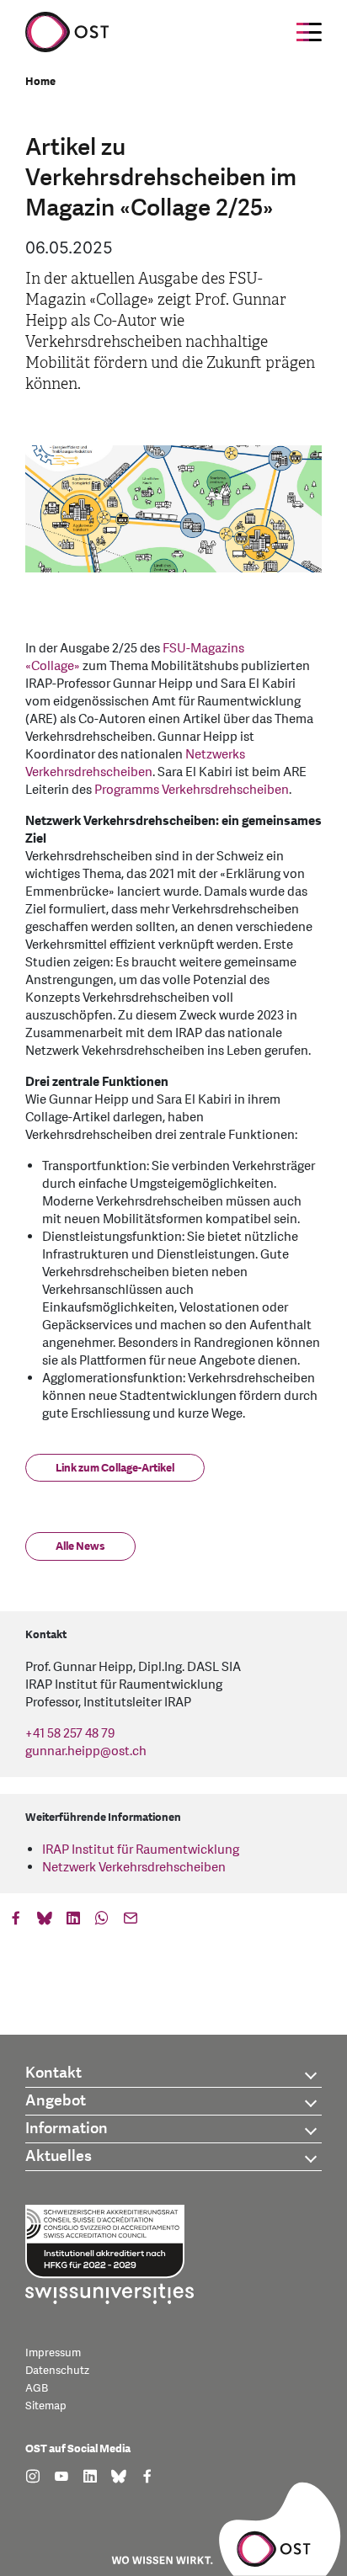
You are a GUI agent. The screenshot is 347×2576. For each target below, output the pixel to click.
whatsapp (102, 1922)
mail (131, 1922)
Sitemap (46, 2406)
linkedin (73, 1922)
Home (40, 82)
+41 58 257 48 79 (70, 1734)
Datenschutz (57, 2371)
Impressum (53, 2353)
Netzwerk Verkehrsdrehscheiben (134, 1868)
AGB (37, 2388)
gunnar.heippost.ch (86, 1751)
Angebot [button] (56, 2101)
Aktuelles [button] (59, 2156)
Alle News (80, 1546)
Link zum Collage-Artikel (115, 1468)
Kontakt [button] (53, 2073)
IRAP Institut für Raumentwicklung (141, 1850)
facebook (16, 1922)
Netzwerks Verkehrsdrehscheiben (135, 764)
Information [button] (67, 2129)
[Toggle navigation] (309, 32)
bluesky (45, 1922)
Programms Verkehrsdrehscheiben (192, 790)
